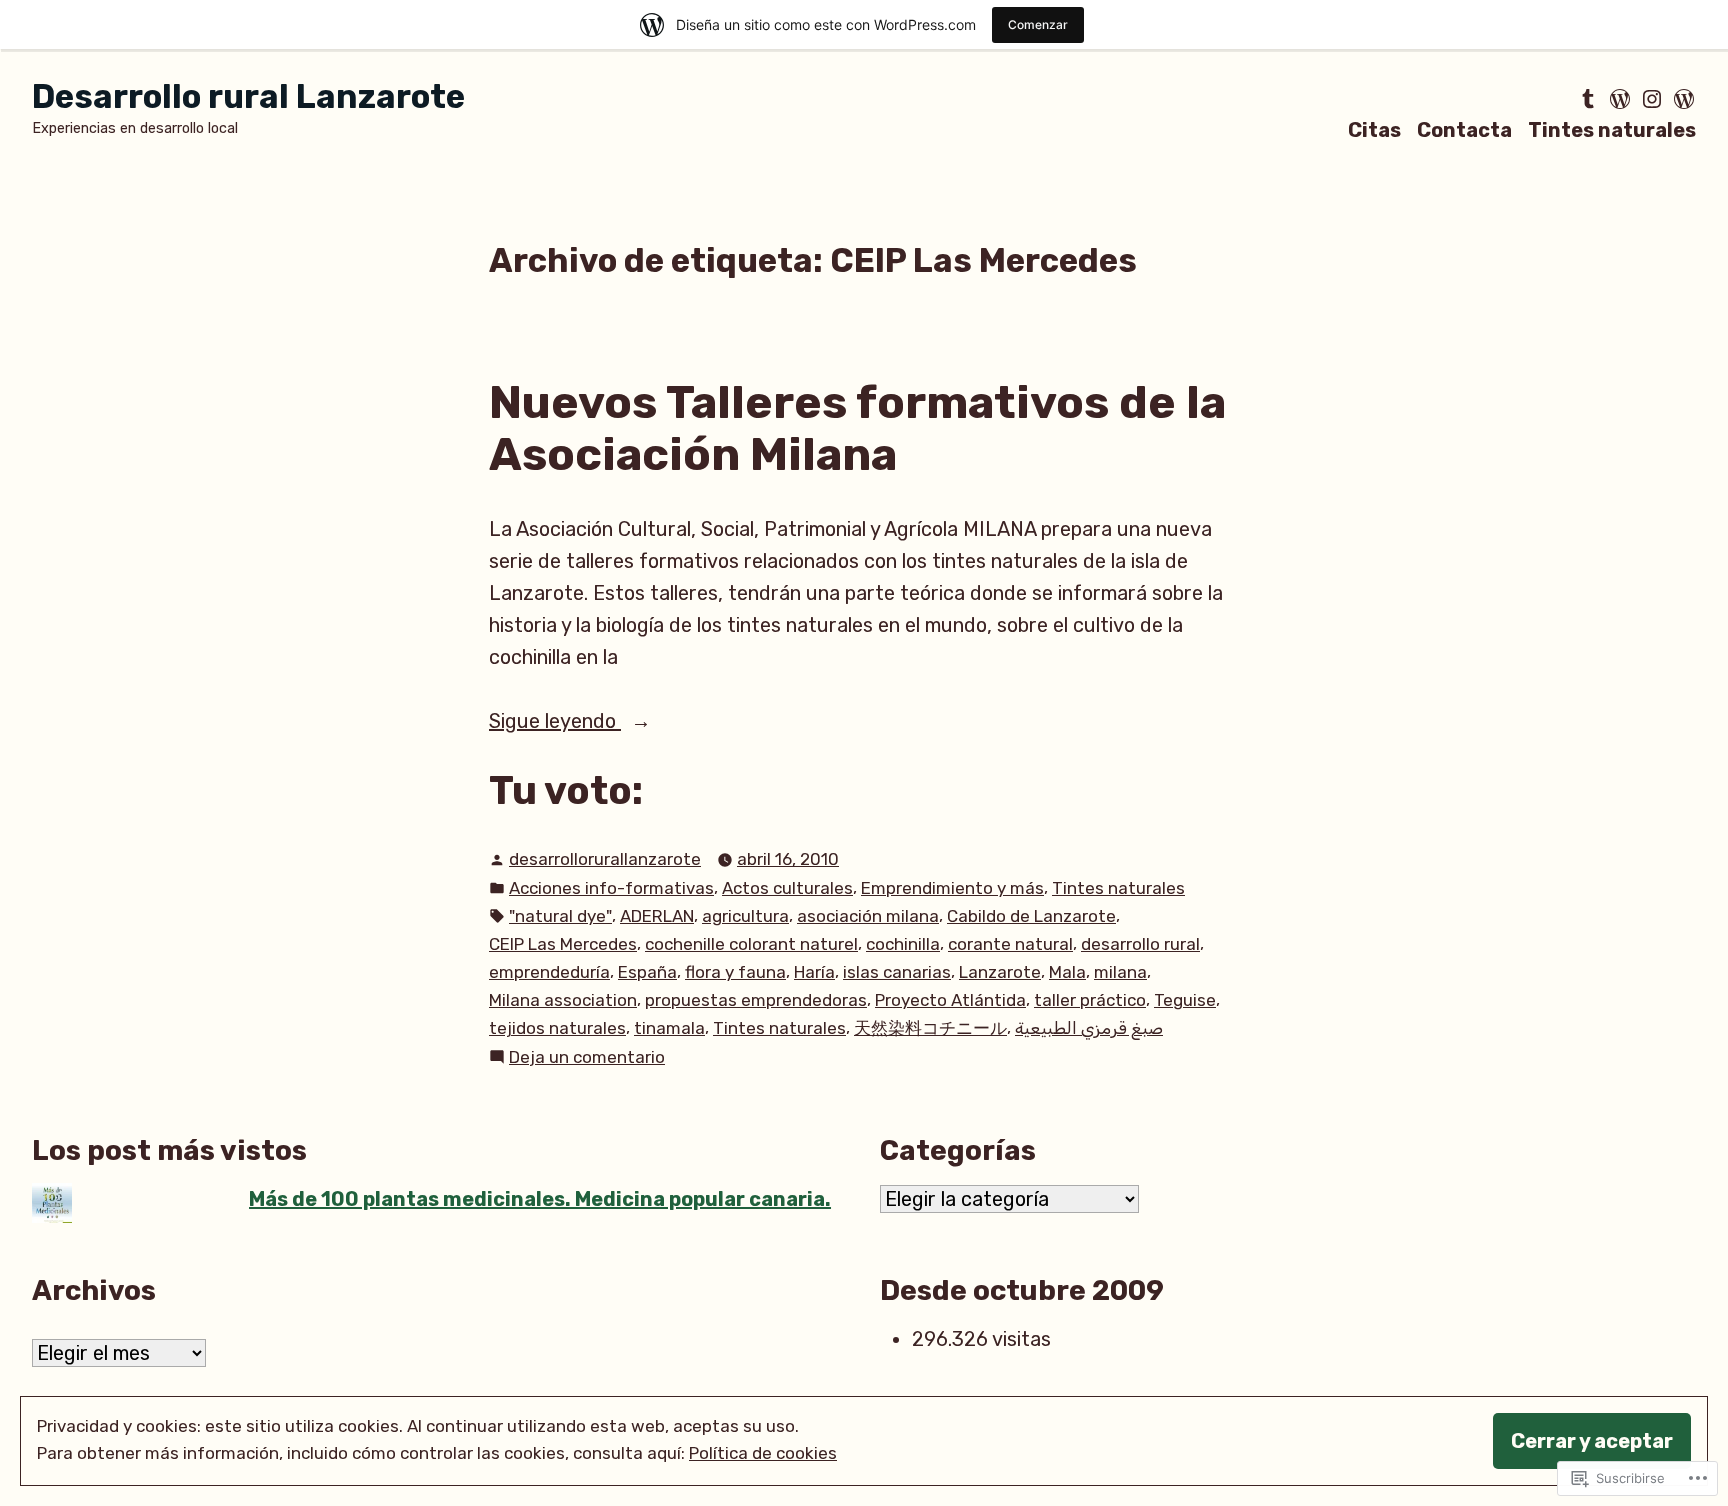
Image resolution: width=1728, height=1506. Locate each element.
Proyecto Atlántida (950, 1000)
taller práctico (1090, 1000)
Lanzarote (1000, 972)
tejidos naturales (557, 1028)
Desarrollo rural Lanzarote (248, 96)
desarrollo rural (1140, 944)
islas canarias (897, 972)
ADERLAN (657, 916)
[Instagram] (1652, 99)
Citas (1374, 129)
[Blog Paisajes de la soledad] (1682, 99)
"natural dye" (560, 916)
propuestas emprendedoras (756, 1000)
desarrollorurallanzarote (605, 859)
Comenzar (1038, 24)
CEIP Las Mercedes (563, 944)
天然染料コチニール (930, 1028)
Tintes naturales (1612, 129)
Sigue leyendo (555, 722)
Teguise (1185, 1000)
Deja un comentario (587, 1058)
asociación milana (868, 916)
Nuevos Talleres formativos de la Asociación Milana (857, 428)
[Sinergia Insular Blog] (1620, 99)
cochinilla (903, 944)
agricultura (745, 916)
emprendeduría (549, 972)
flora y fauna (735, 972)
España (647, 972)
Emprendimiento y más (952, 888)
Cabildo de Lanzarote (1031, 916)
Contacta (1464, 129)
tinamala (669, 1028)
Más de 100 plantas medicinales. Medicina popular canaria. (540, 1199)
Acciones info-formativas (611, 888)
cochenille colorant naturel (751, 944)
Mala (1067, 972)
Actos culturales (787, 888)
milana (1120, 972)
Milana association (563, 1000)
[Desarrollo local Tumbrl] (1590, 99)
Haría (814, 972)
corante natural (1010, 944)
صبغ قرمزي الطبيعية (1089, 1028)
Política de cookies (763, 1453)
